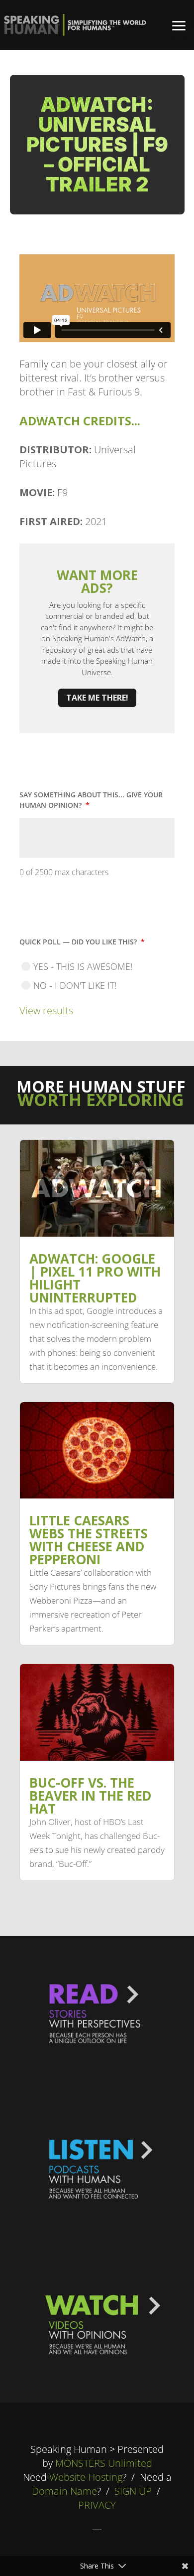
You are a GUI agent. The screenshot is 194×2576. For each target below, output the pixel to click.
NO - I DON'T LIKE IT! (75, 985)
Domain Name (64, 2491)
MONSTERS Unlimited (104, 2463)
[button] (179, 25)
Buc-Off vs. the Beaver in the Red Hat (91, 1796)
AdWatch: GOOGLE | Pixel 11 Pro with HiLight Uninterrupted (95, 1278)
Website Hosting (86, 2477)
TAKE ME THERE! (97, 698)
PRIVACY (97, 2505)
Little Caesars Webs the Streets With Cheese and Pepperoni (89, 1540)
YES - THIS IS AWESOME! (83, 966)
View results (46, 1011)
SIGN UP (133, 2491)
